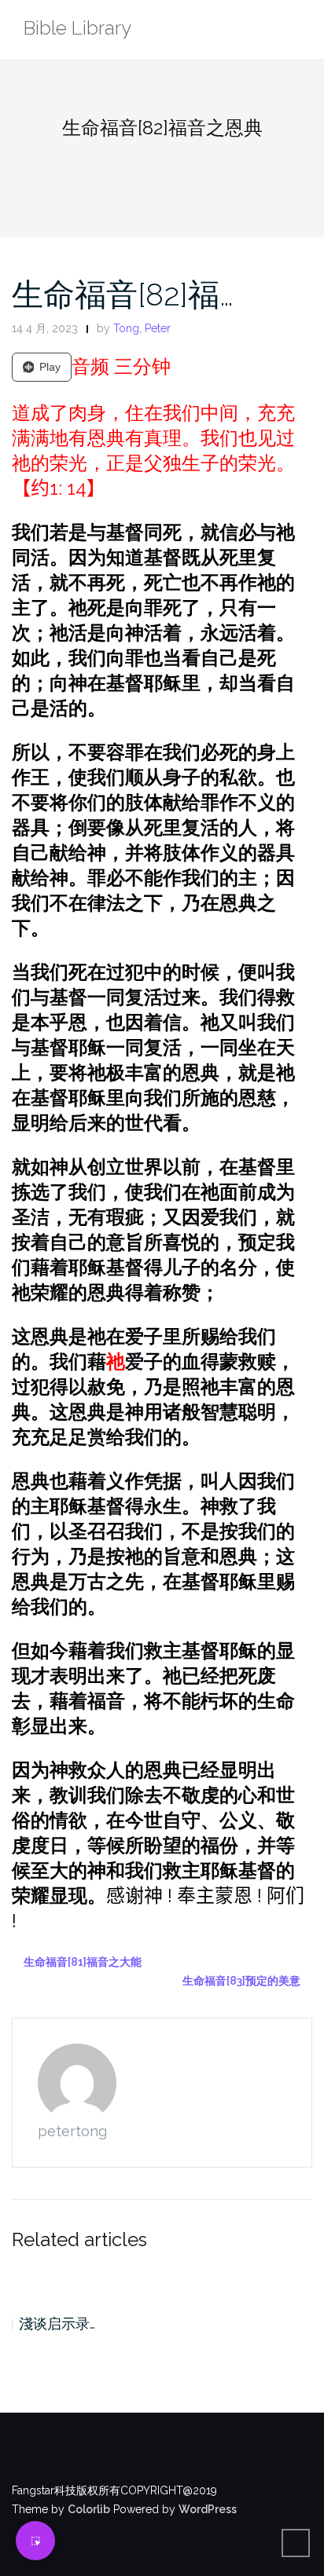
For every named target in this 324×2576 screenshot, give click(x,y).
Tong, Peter (142, 328)
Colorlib (89, 2509)
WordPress (208, 2509)
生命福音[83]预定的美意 (241, 1981)
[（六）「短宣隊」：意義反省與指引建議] (162, 2279)
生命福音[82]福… (123, 294)
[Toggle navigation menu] (296, 30)
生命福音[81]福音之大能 (83, 1962)
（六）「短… (57, 2324)
